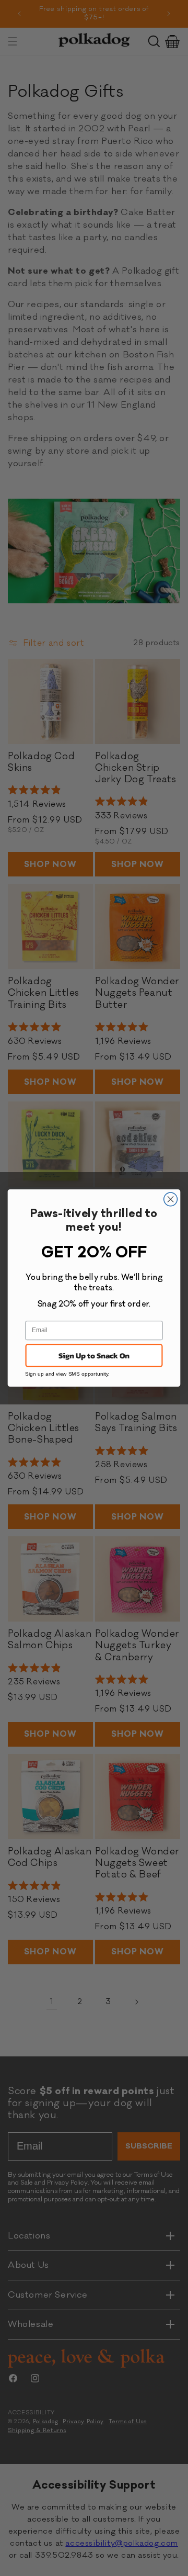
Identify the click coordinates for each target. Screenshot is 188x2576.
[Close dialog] (171, 1199)
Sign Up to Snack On (94, 1355)
